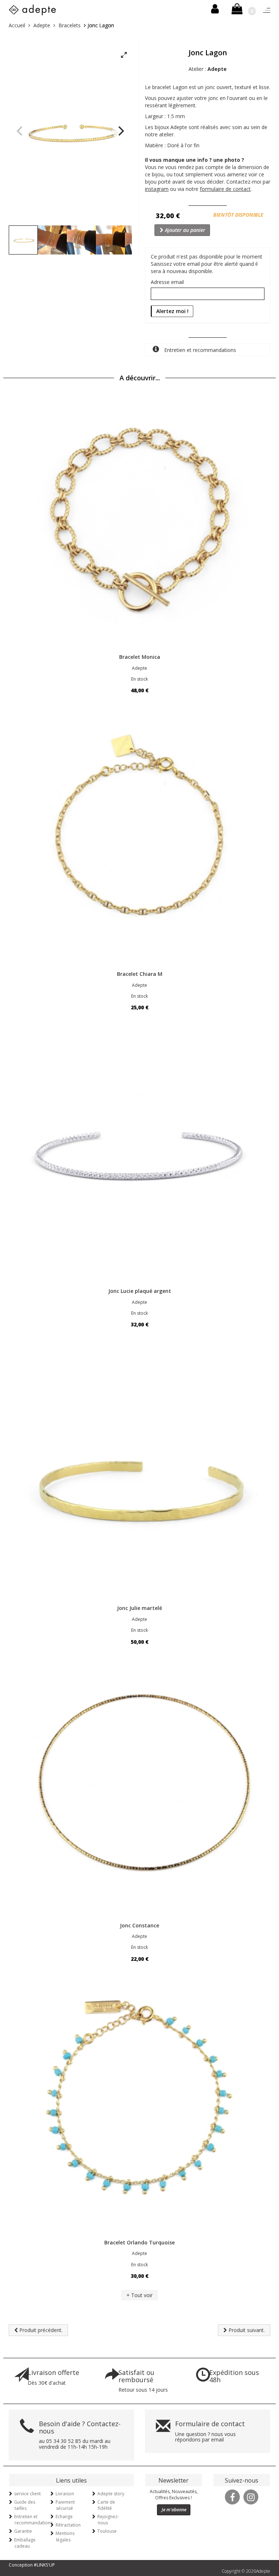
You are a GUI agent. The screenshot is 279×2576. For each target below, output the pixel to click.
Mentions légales (65, 2536)
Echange (64, 2517)
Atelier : (208, 69)
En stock (139, 679)
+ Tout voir (139, 2295)
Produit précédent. (40, 2330)
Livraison (65, 2494)
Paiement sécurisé (65, 2505)
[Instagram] (251, 2496)
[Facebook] (232, 2496)
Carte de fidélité (106, 2505)
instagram (157, 189)
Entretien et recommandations (199, 350)
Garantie (23, 2531)
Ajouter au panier (184, 230)
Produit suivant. (246, 2330)
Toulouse (107, 2531)
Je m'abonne (174, 2510)
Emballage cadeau (25, 2543)
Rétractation (68, 2525)
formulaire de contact (225, 189)
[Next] (120, 131)
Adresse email (167, 282)
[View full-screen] (124, 55)
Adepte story (111, 2494)
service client (27, 2494)
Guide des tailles (25, 2505)
